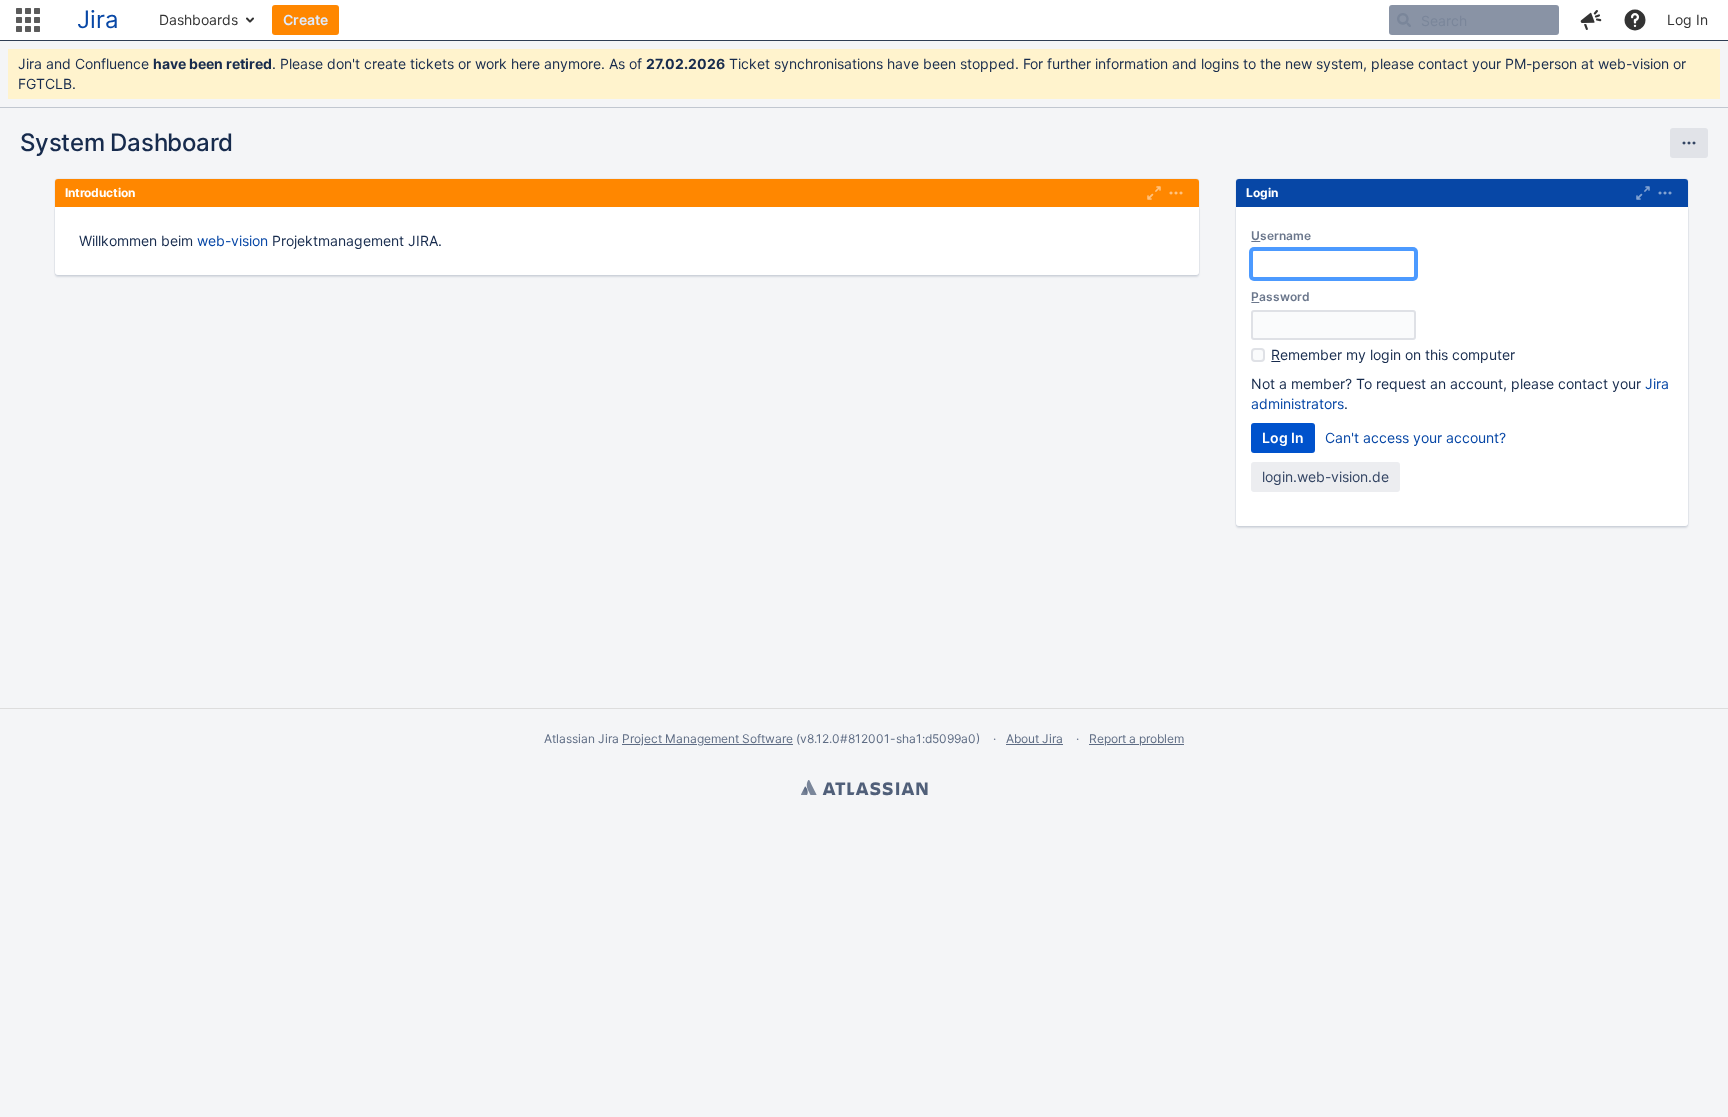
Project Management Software (707, 738)
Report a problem (1136, 738)
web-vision (232, 240)
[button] (28, 20)
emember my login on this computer (1393, 354)
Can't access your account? (1415, 437)
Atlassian (864, 790)
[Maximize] (1154, 193)
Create (305, 19)
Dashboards (198, 19)
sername (1281, 235)
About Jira (1034, 738)
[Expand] (1176, 193)
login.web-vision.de (1325, 476)
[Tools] (1689, 143)
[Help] (1635, 20)
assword (1280, 296)
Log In (1687, 19)
